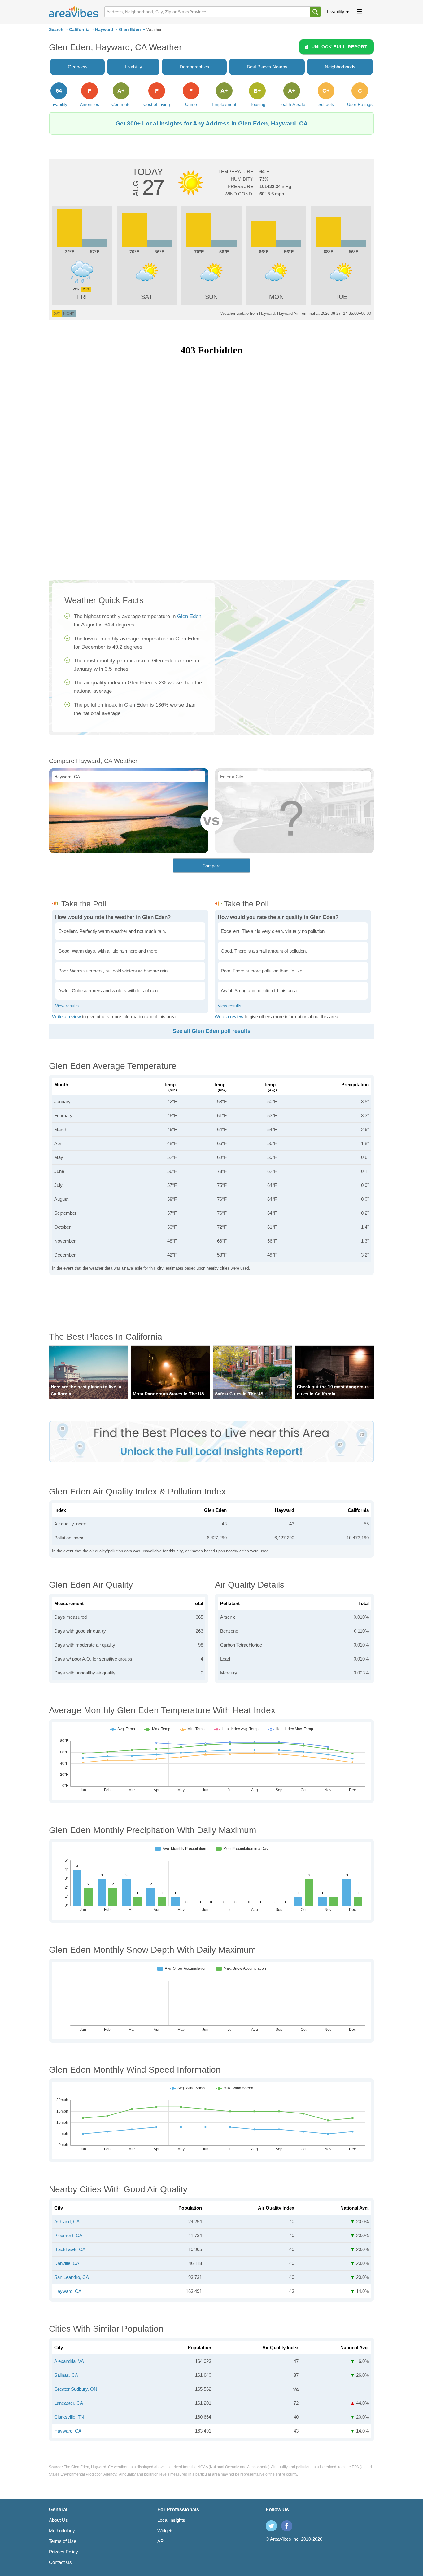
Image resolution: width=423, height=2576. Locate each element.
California (79, 30)
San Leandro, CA (72, 2277)
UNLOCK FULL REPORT (340, 47)
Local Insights (171, 2520)
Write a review (66, 1017)
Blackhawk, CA (70, 2249)
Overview (78, 67)
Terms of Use (63, 2541)
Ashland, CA (67, 2221)
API (161, 2541)
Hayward (104, 30)
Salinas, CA (66, 2375)
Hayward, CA (68, 2291)
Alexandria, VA (69, 2361)
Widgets (166, 2531)
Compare (212, 866)
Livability (336, 12)
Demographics (194, 67)
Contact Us (60, 2562)
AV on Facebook (287, 2526)
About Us (58, 2520)
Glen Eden (130, 30)
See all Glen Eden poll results (211, 1031)
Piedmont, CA (68, 2235)
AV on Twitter (271, 2526)
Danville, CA (67, 2263)
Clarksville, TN (69, 2417)
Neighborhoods (340, 67)
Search (56, 30)
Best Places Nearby (267, 67)
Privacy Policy (63, 2552)
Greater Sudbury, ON (76, 2389)
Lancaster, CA (69, 2403)
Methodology (62, 2531)
